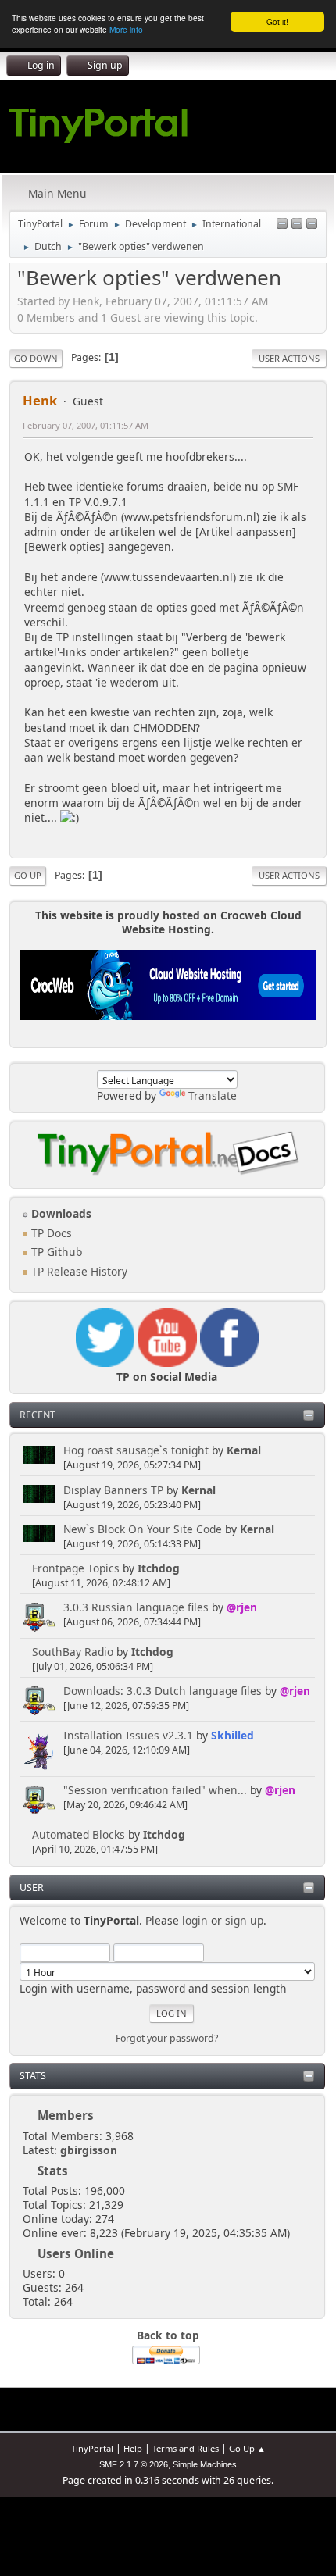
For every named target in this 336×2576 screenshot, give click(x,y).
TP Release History (78, 1271)
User (32, 1887)
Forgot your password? (167, 2038)
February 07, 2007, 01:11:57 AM (86, 425)
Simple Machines (205, 2464)
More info (126, 29)
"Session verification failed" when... (155, 1790)
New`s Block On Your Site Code (143, 1529)
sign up (244, 1920)
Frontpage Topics (76, 1568)
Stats (33, 2076)
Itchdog (159, 1568)
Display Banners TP (113, 1490)
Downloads (60, 1213)
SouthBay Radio (73, 1652)
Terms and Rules (186, 2448)
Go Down (36, 358)
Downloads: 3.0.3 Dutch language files (163, 1691)
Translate (213, 1095)
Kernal (244, 1450)
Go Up (28, 875)
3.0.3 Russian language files (136, 1607)
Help (133, 2448)
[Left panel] (282, 225)
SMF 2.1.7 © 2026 (134, 2464)
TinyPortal (92, 2448)
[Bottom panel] (312, 225)
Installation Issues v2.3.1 (128, 1735)
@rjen (242, 1607)
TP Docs (50, 1233)
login (195, 1920)
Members (66, 2115)
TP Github (55, 1252)
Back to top (168, 2335)
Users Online (76, 2253)
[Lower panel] (297, 225)
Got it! (277, 21)
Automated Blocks (79, 1834)
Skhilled (232, 1735)
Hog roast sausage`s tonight (136, 1450)
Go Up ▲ (247, 2448)
